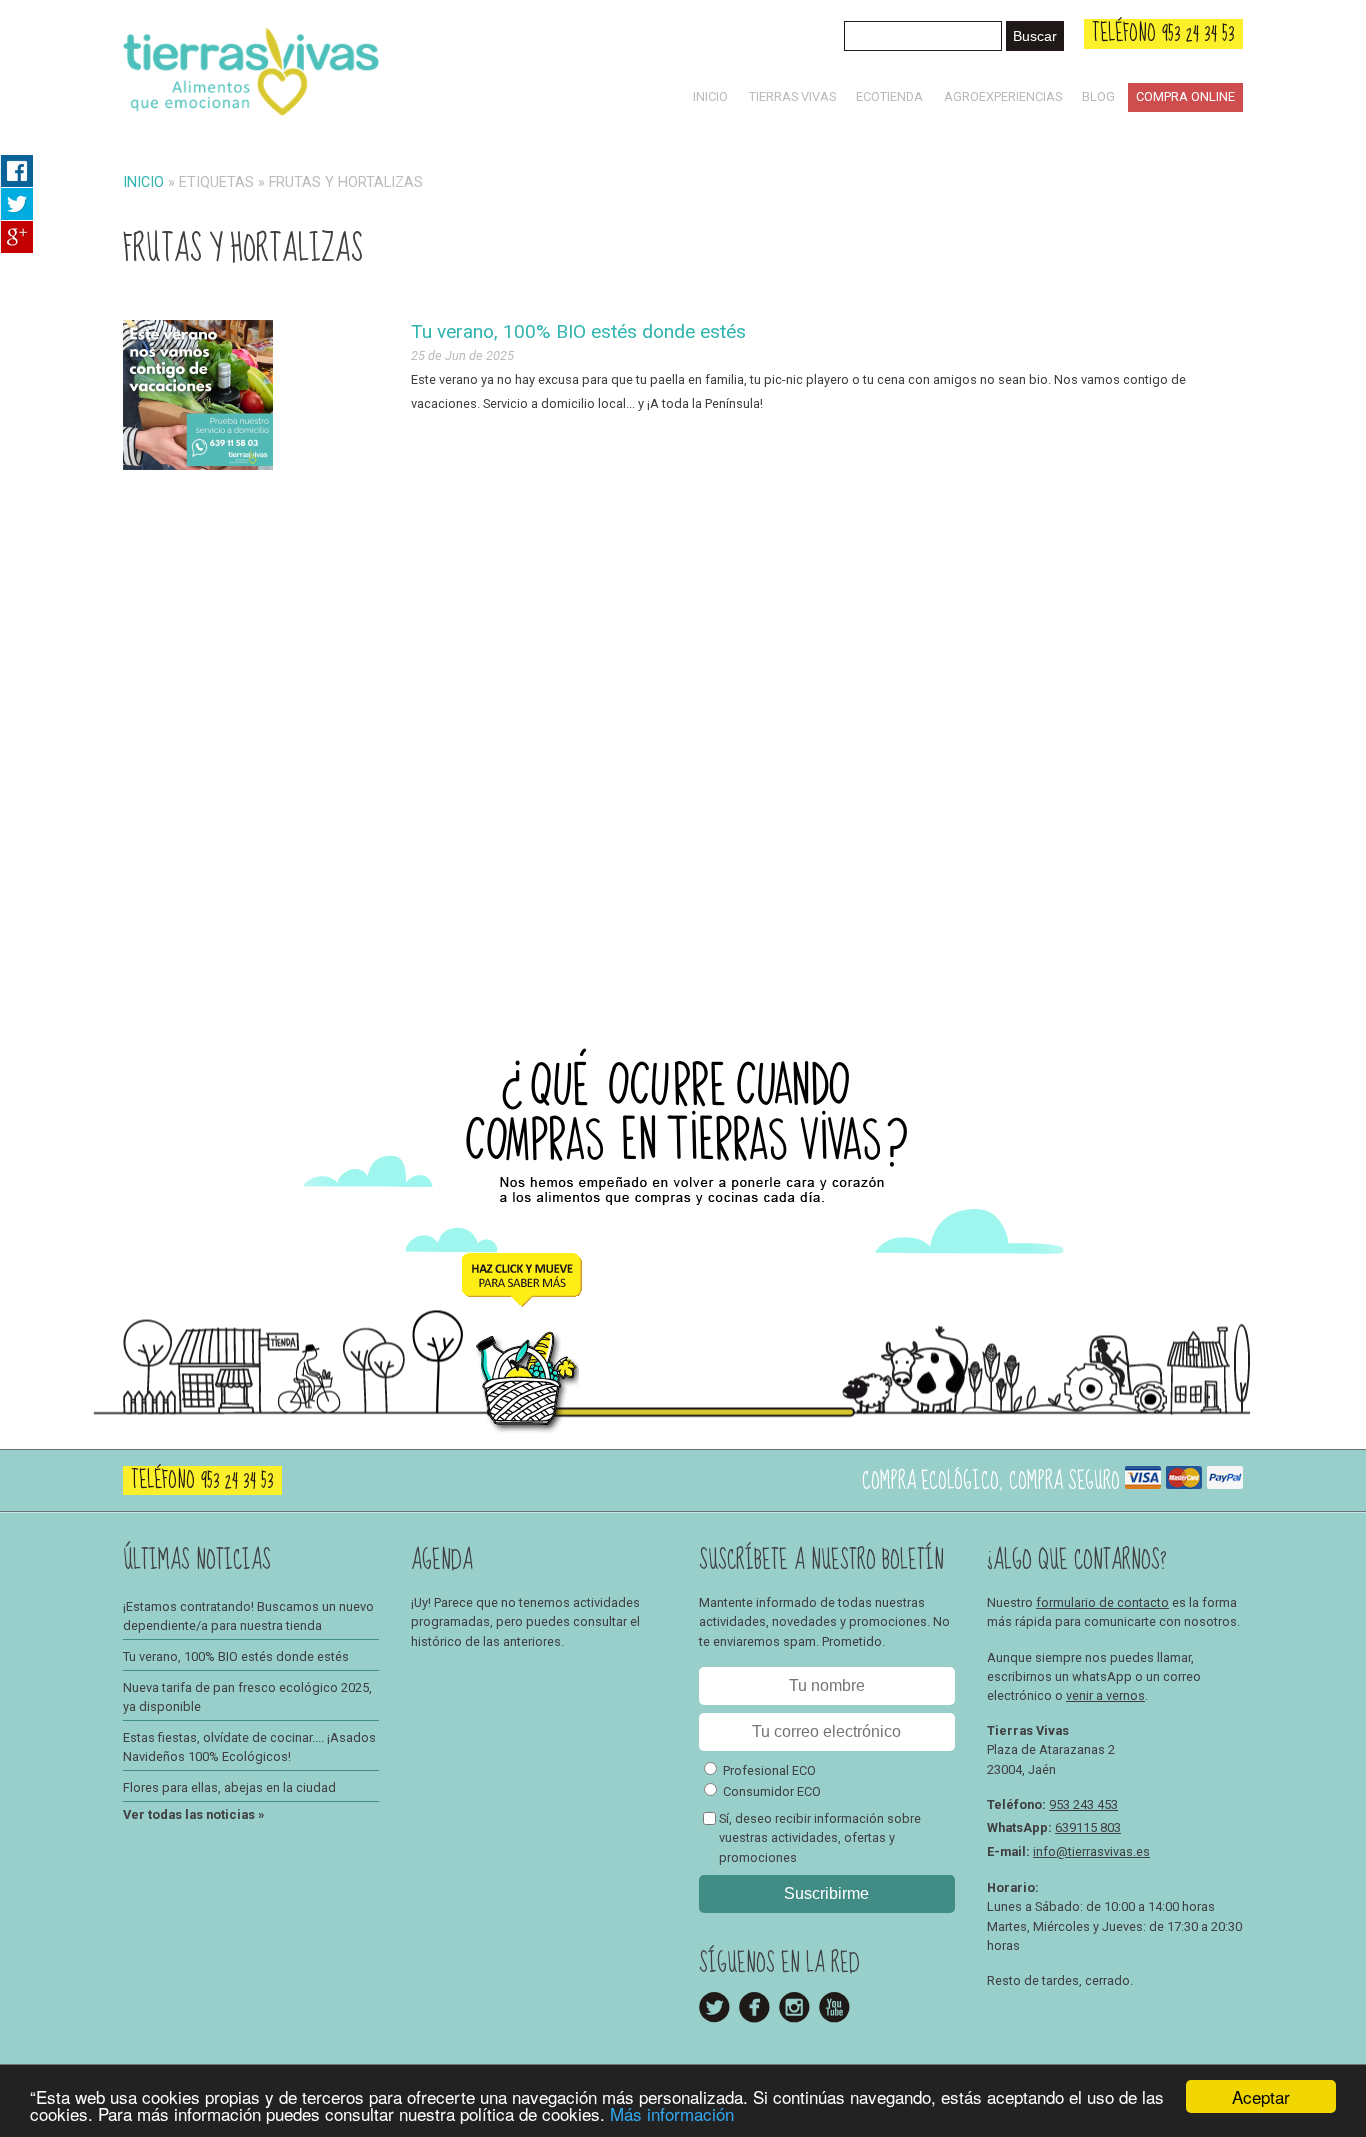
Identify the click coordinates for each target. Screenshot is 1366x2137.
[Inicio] (251, 119)
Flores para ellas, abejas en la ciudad (229, 1787)
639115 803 (1088, 1827)
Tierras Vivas (792, 96)
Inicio (710, 96)
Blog (1098, 96)
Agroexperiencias (1003, 96)
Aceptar (1261, 2096)
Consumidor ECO (772, 1791)
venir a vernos (1105, 1695)
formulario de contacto (1102, 1602)
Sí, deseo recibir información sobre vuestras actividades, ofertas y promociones (820, 1837)
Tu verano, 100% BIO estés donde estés (578, 331)
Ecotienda (889, 96)
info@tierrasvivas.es (1091, 1851)
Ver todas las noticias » (193, 1814)
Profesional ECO (769, 1770)
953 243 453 (1083, 1804)
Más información (672, 2113)
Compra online (1185, 96)
